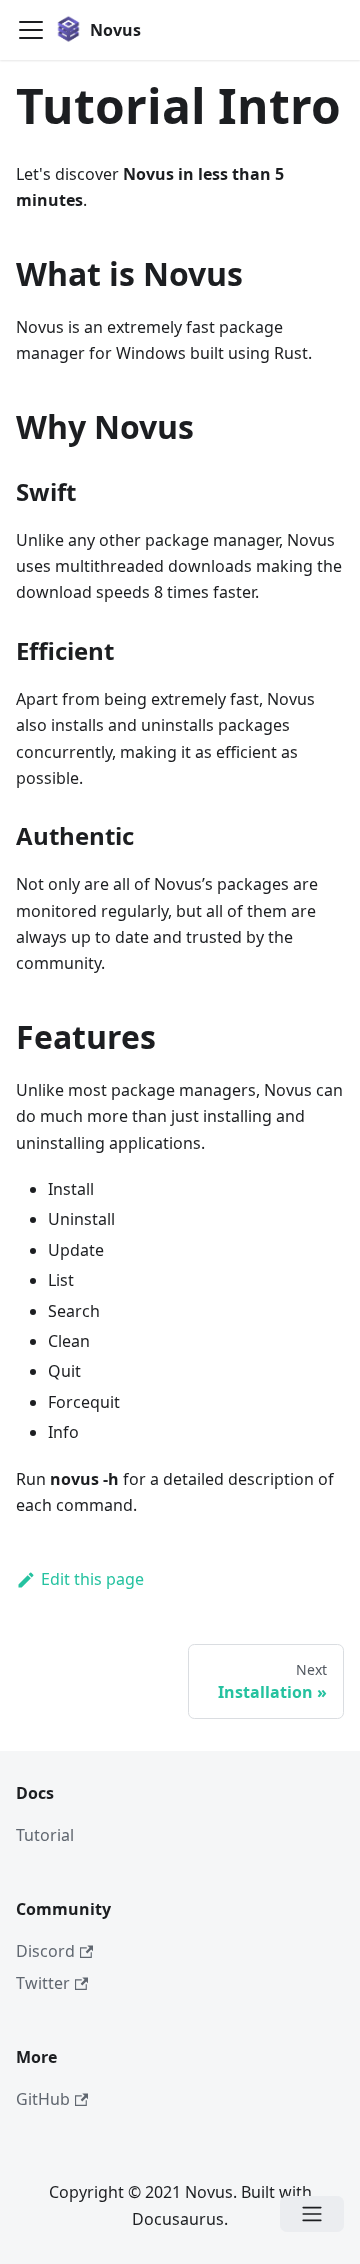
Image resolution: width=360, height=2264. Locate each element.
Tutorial (45, 1835)
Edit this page (92, 1579)
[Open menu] (312, 2214)
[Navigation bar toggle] (31, 30)
